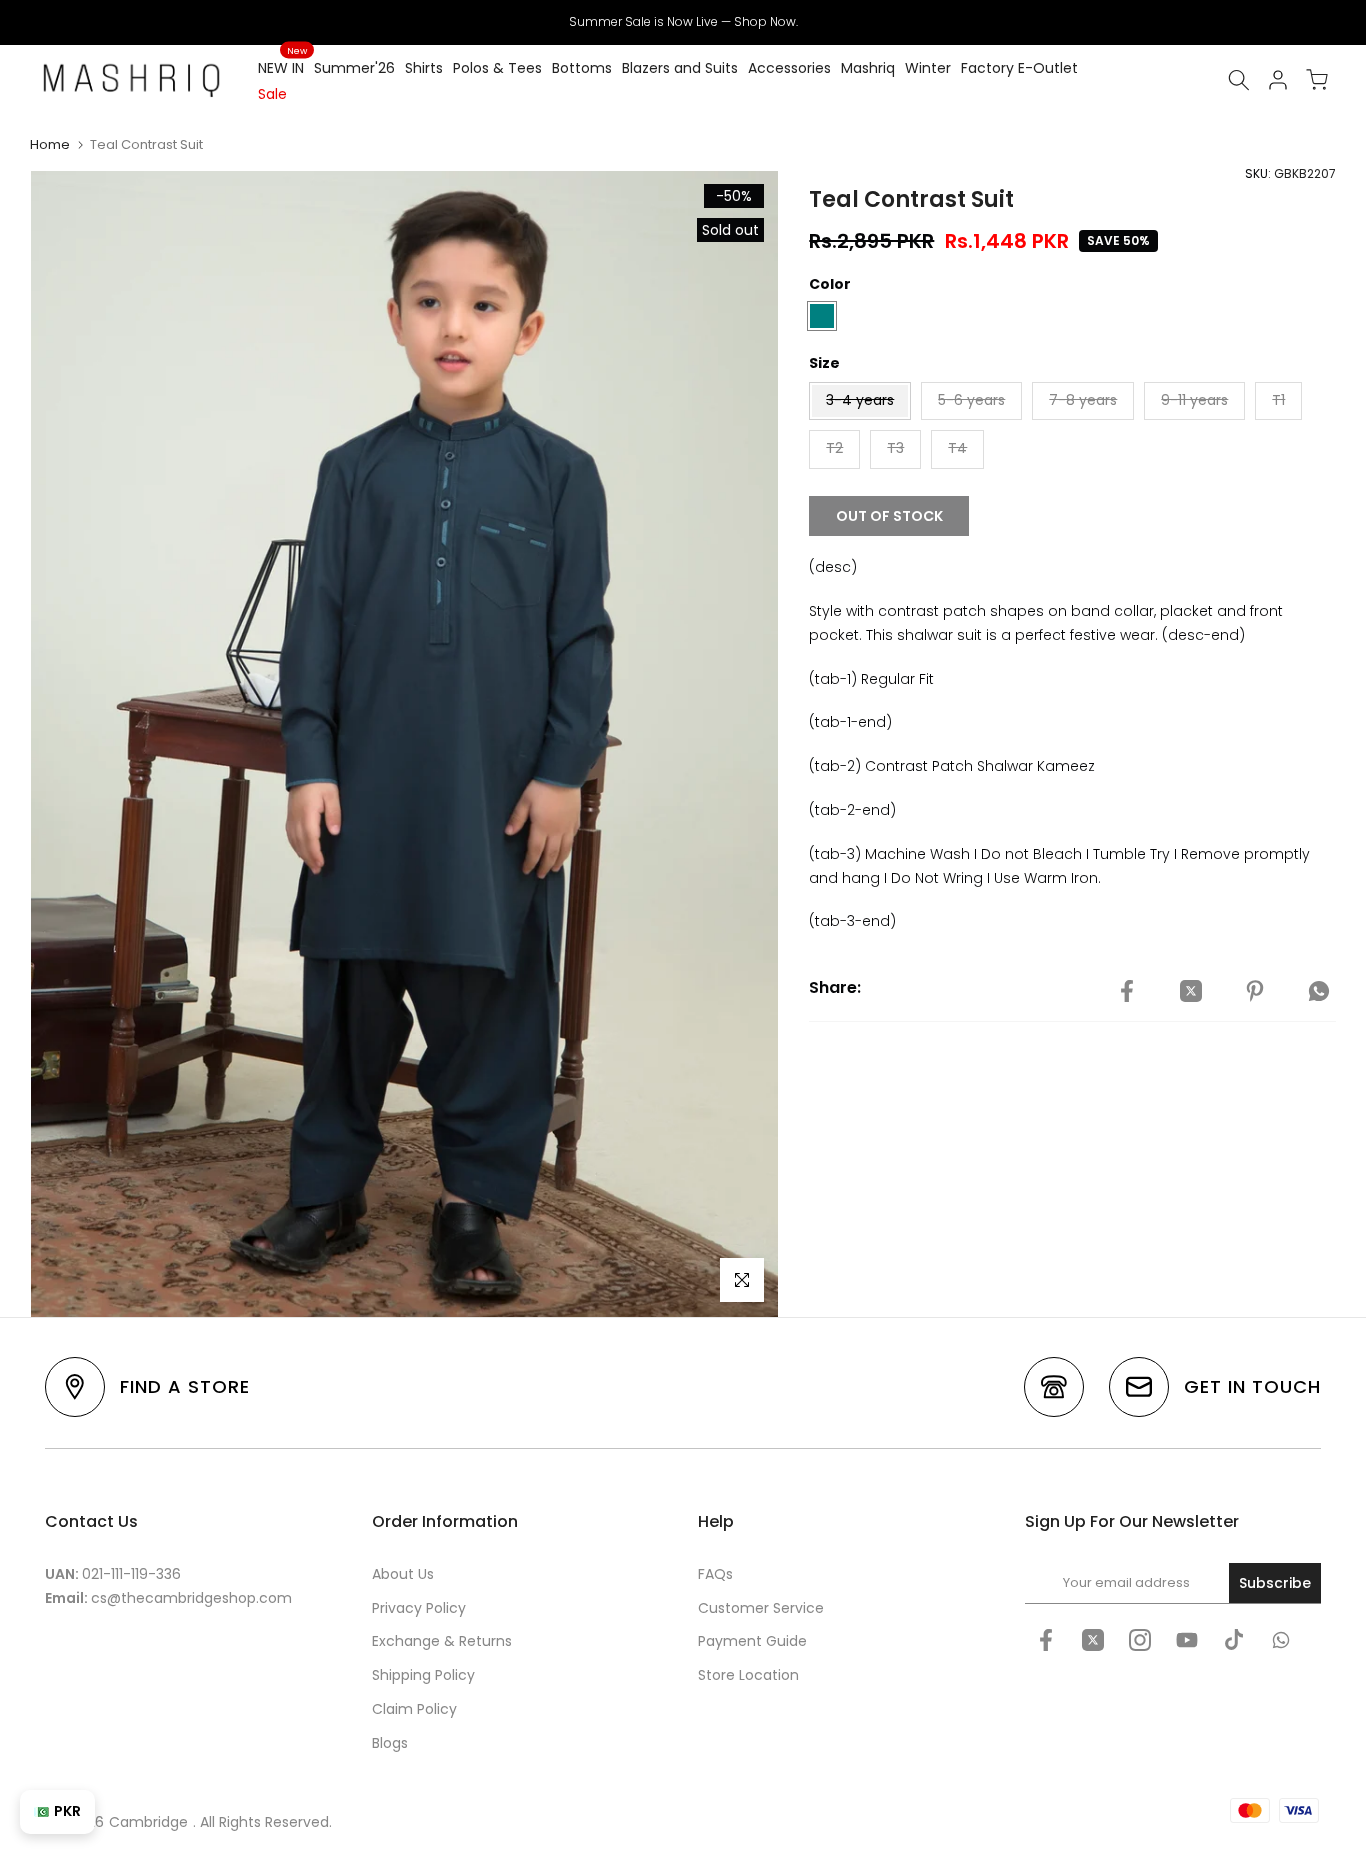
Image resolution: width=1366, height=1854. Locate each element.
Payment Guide (752, 1641)
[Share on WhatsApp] (1319, 991)
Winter (928, 68)
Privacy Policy (419, 1608)
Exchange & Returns (442, 1641)
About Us (403, 1574)
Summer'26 (354, 68)
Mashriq (868, 68)
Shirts (424, 68)
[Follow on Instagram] (1140, 1640)
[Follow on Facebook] (1046, 1640)
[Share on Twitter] (1191, 991)
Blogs (390, 1743)
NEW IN (282, 67)
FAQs (715, 1574)
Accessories (789, 68)
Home (50, 144)
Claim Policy (414, 1709)
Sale (272, 94)
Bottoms (582, 68)
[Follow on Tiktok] (1234, 1640)
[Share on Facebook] (1127, 991)
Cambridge (148, 1822)
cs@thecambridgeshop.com (191, 1598)
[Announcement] (683, 22)
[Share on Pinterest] (1255, 991)
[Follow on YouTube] (1187, 1640)
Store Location (748, 1675)
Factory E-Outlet (1019, 68)
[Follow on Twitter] (1093, 1640)
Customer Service (761, 1608)
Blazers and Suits (680, 68)
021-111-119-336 (131, 1574)
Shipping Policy (423, 1675)
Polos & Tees (497, 68)
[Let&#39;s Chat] (1281, 1640)
